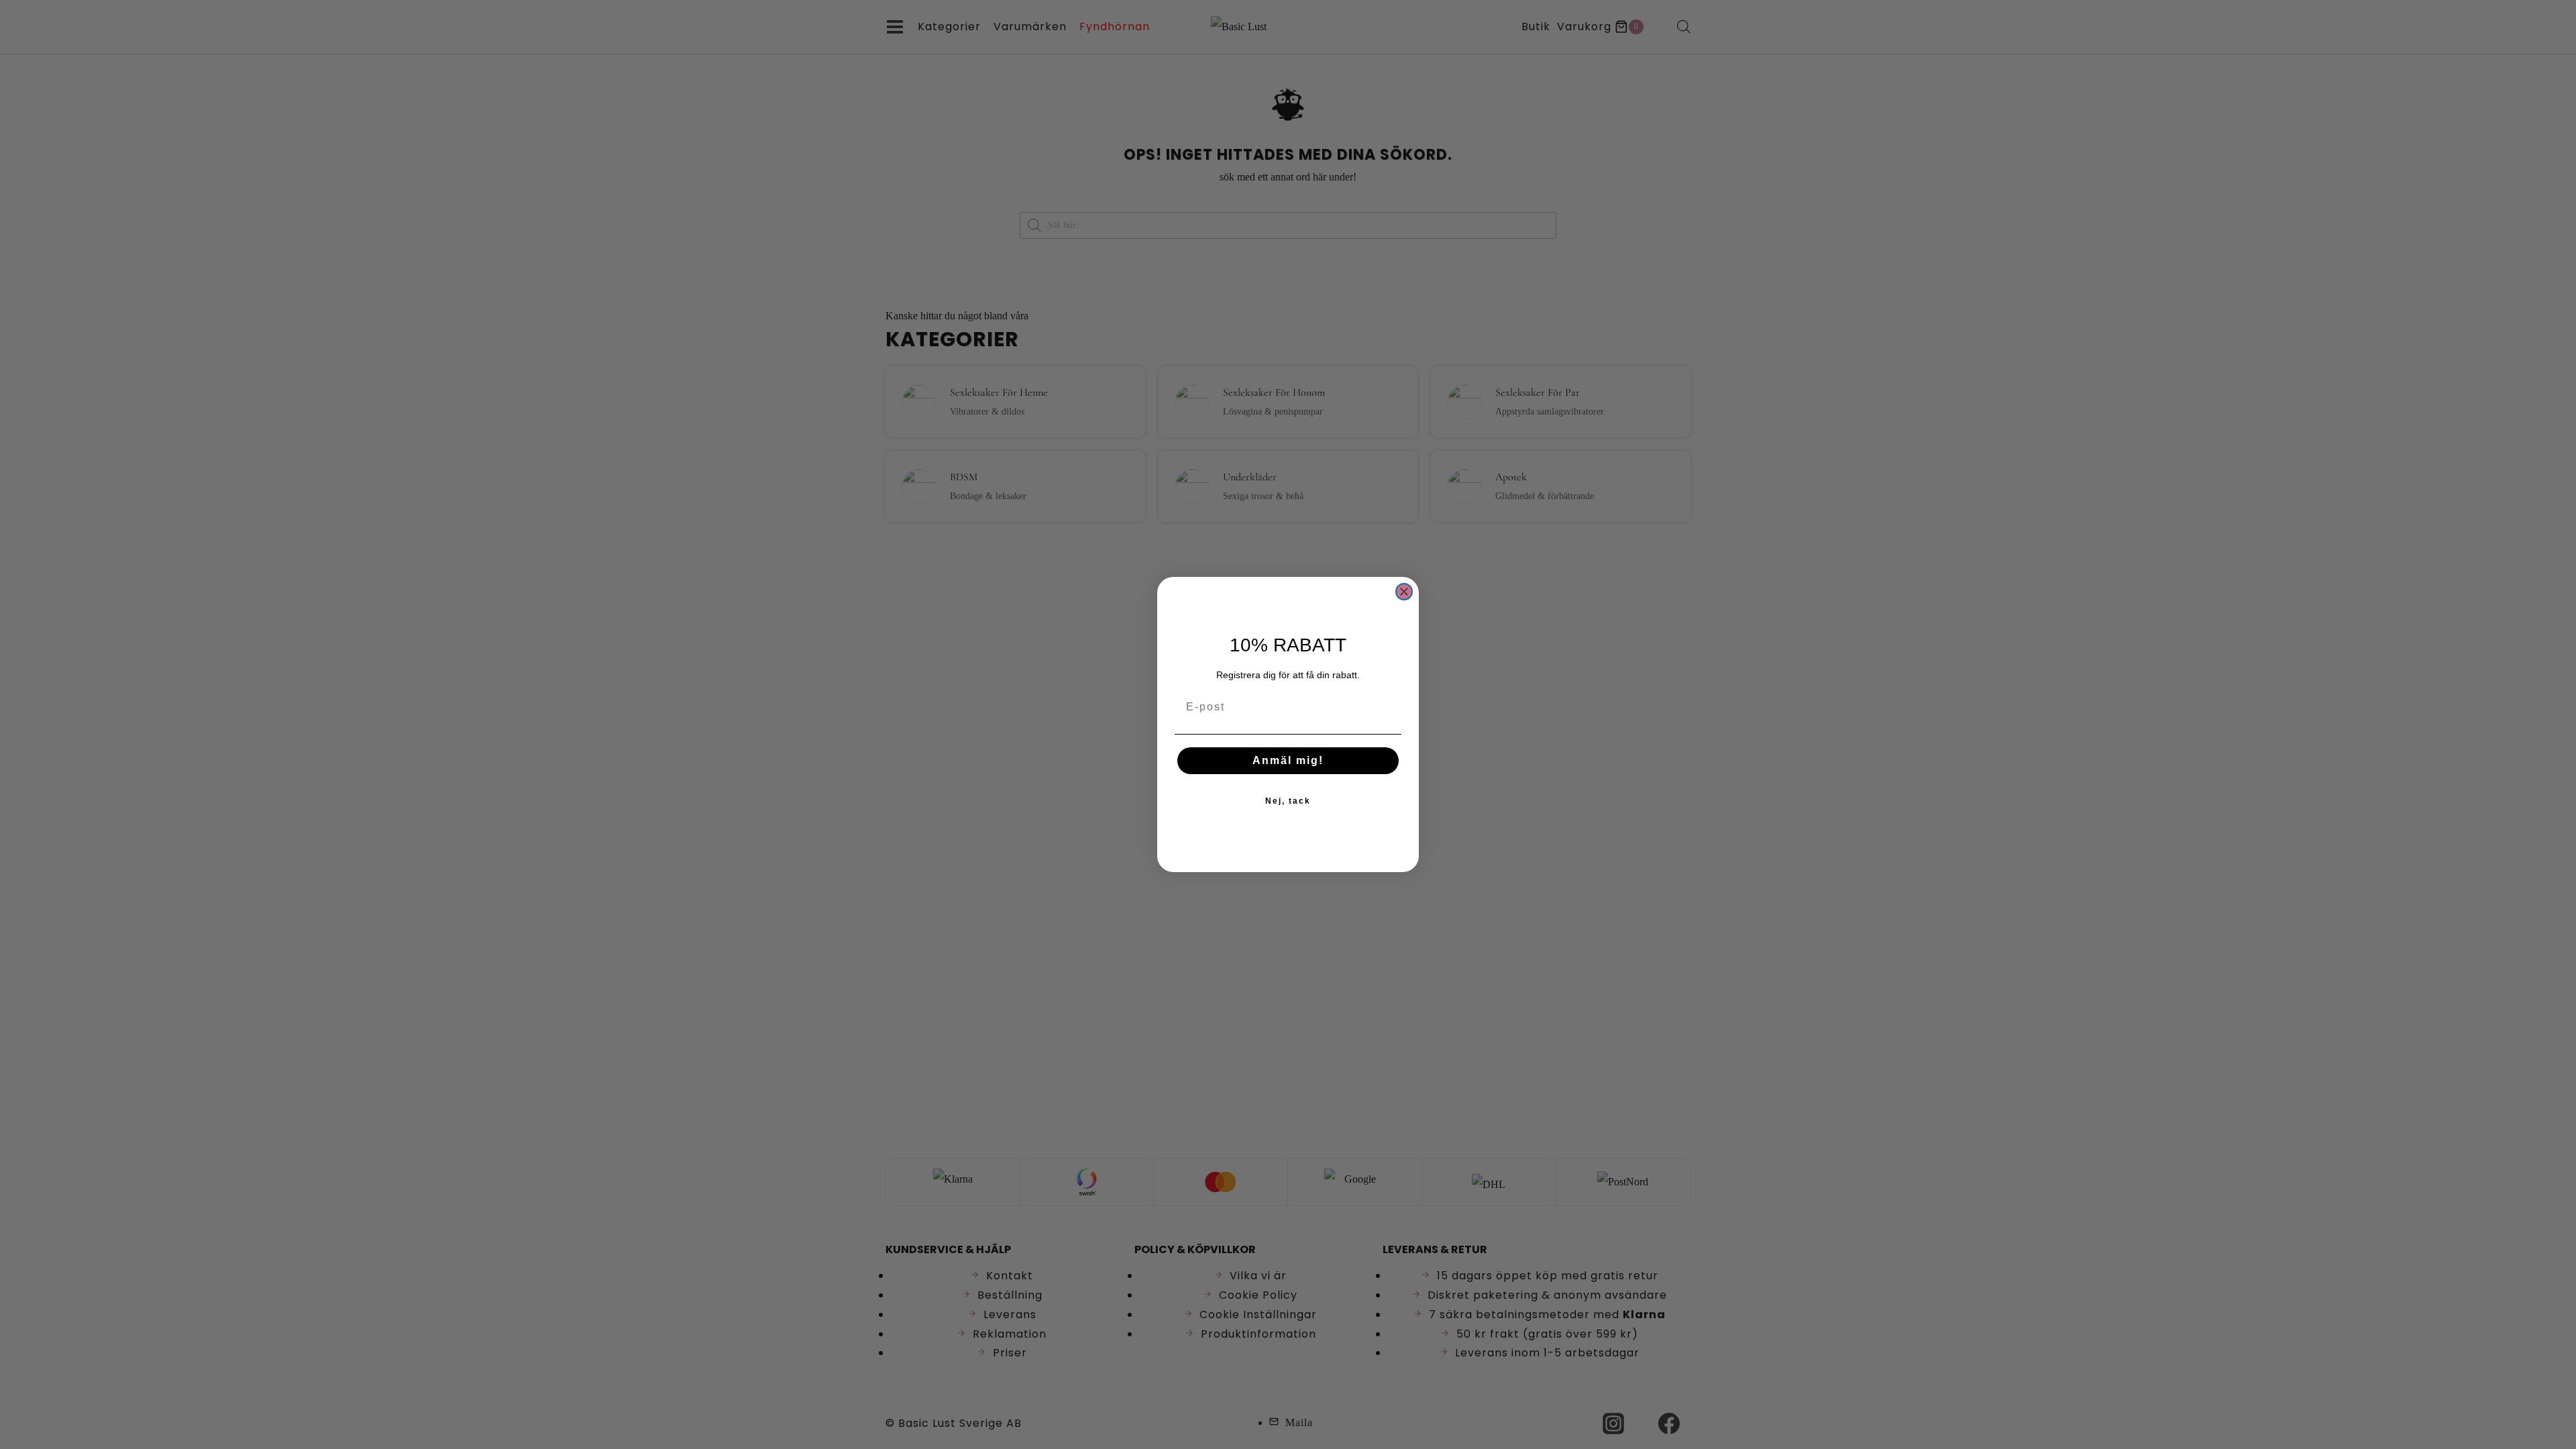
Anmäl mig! (1288, 760)
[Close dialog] (1404, 592)
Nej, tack (1288, 801)
